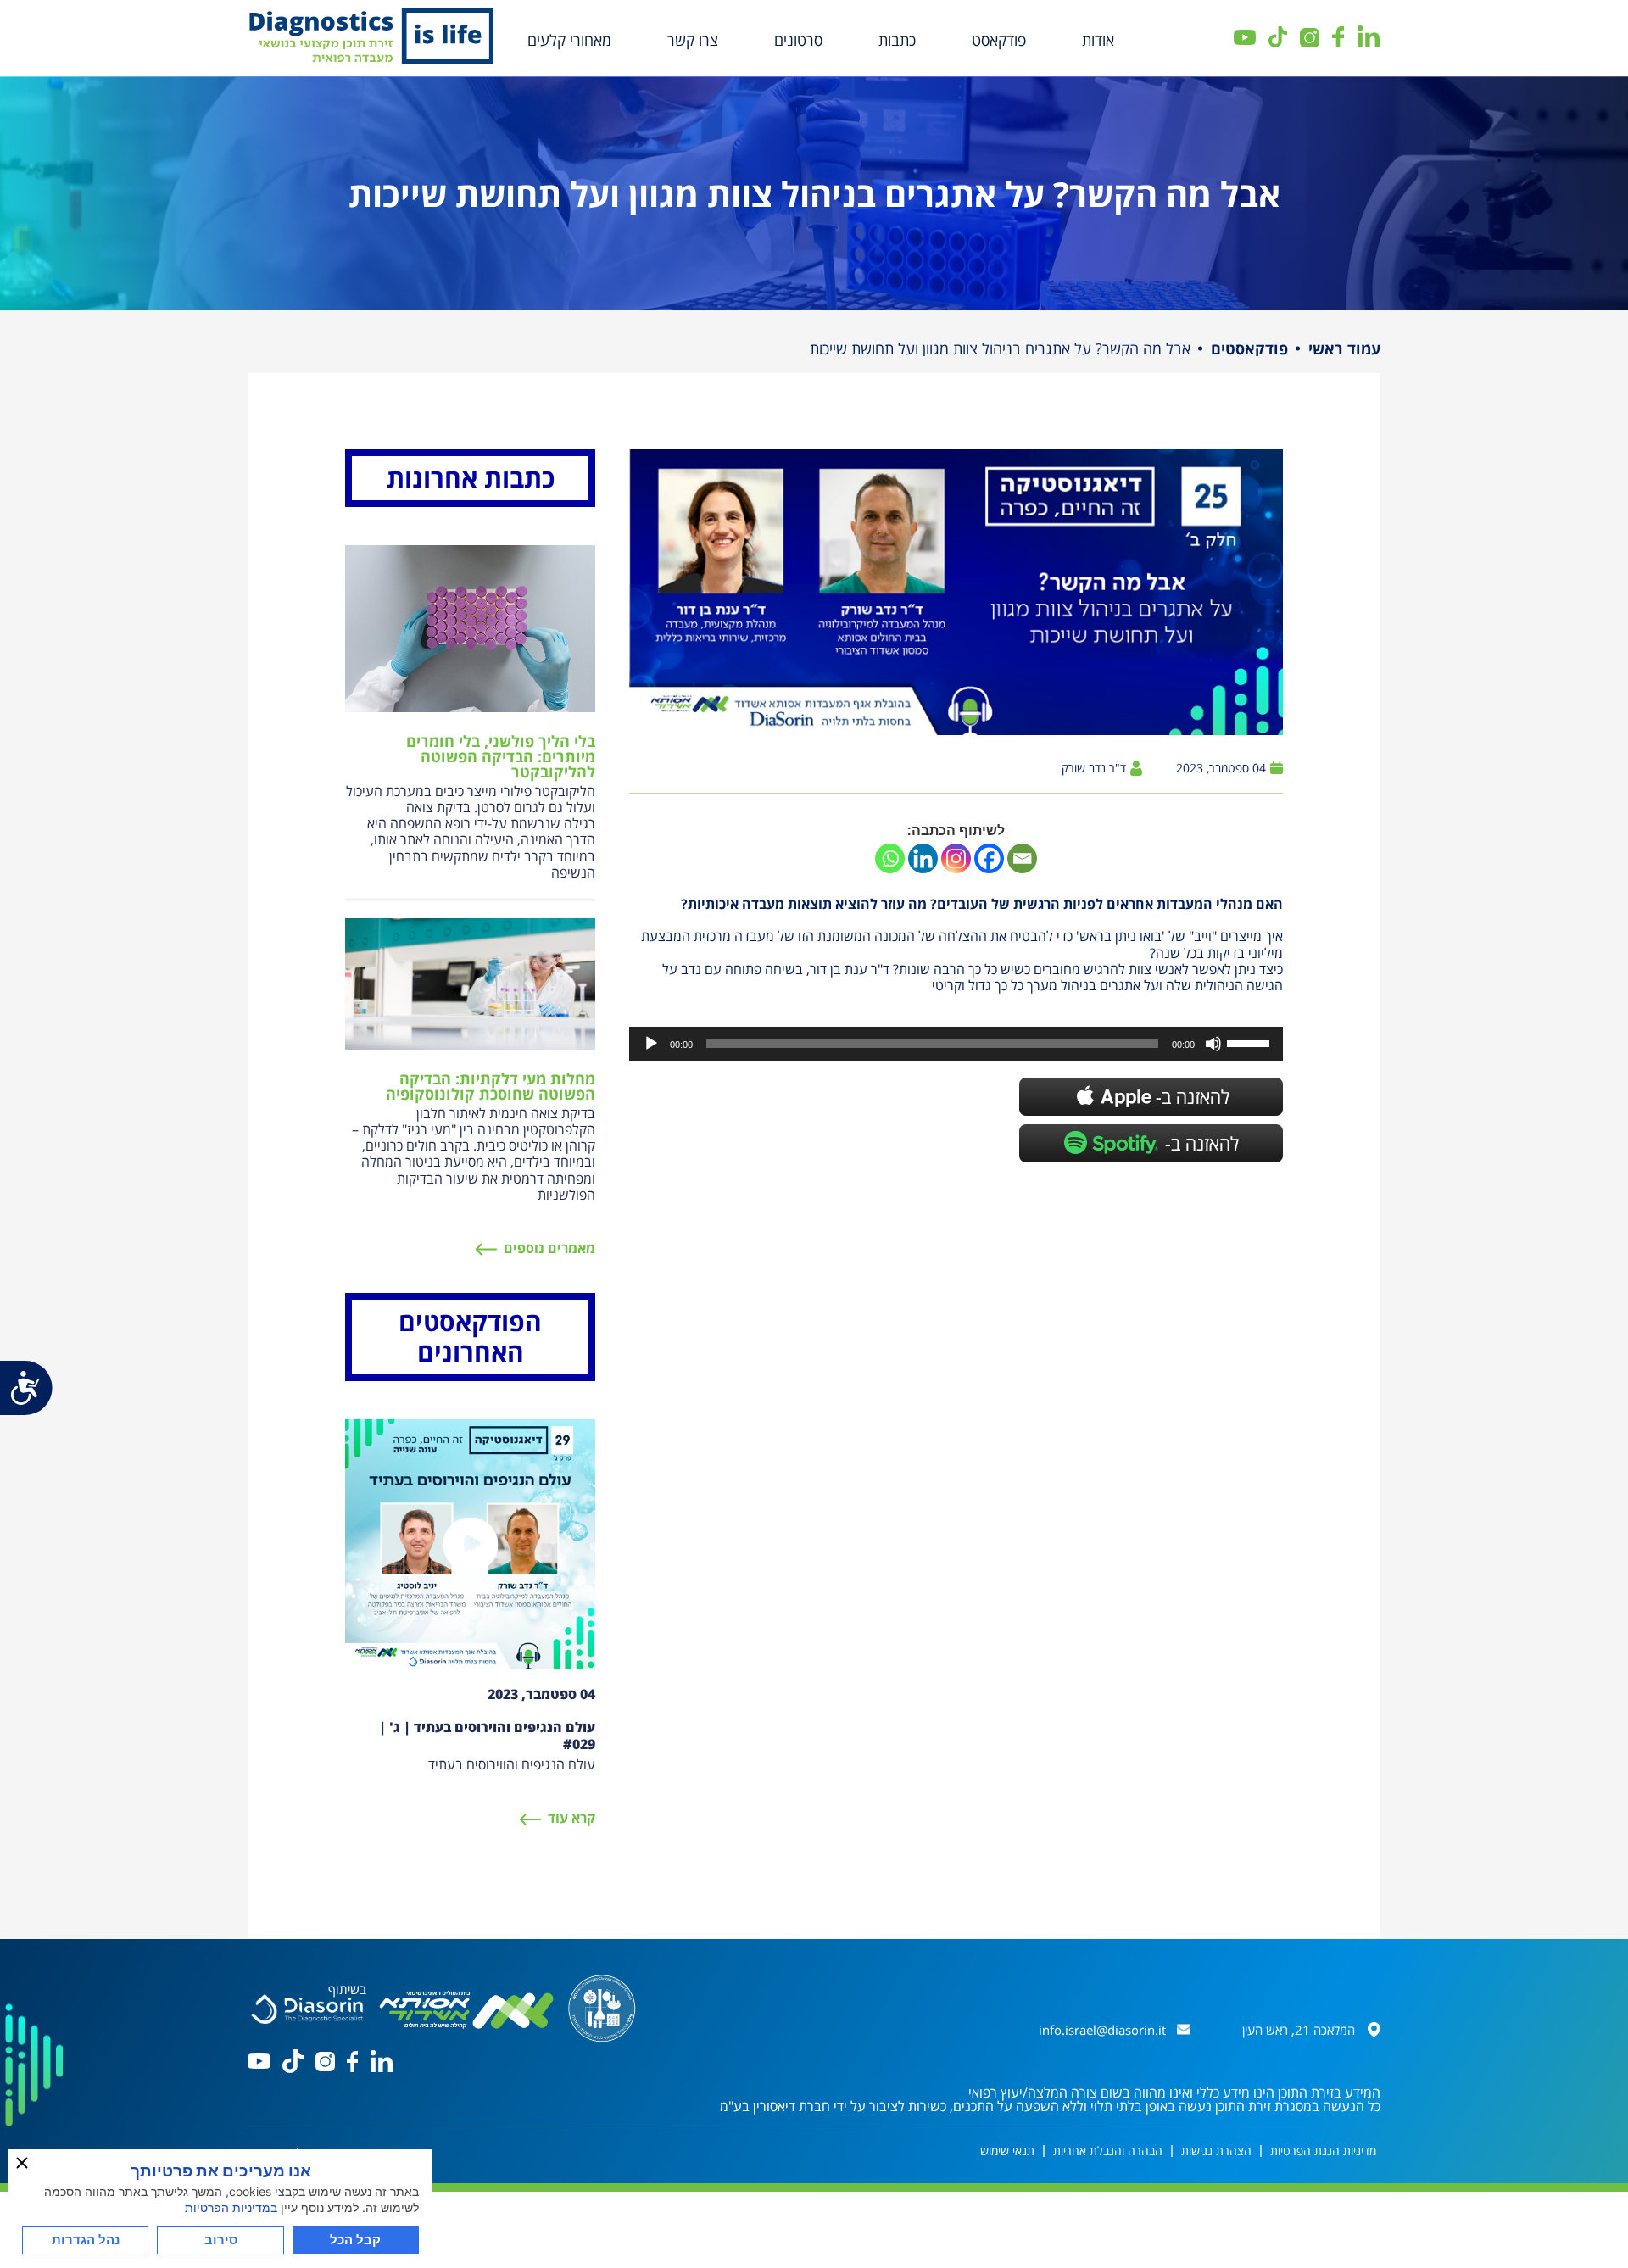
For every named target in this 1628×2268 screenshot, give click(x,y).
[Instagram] (956, 858)
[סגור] (22, 2163)
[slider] (1251, 1042)
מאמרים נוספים (549, 1248)
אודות (1098, 40)
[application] (956, 1044)
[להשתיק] (1213, 1044)
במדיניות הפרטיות (231, 2207)
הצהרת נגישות (1216, 2151)
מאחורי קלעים (569, 40)
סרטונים (798, 40)
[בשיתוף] (307, 2007)
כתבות (897, 40)
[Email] (1022, 858)
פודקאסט (999, 40)
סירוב (221, 2240)
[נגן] (651, 1044)
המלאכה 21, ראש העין (1299, 2030)
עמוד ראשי (1344, 348)
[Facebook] (989, 858)
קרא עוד (571, 1818)
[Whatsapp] (890, 858)
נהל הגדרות (86, 2240)
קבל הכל (355, 2240)
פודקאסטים (1249, 348)
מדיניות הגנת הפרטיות (1323, 2151)
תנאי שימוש (1007, 2151)
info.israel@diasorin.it (1102, 2030)
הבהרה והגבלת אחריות (1108, 2151)
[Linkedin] (923, 858)
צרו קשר (693, 40)
